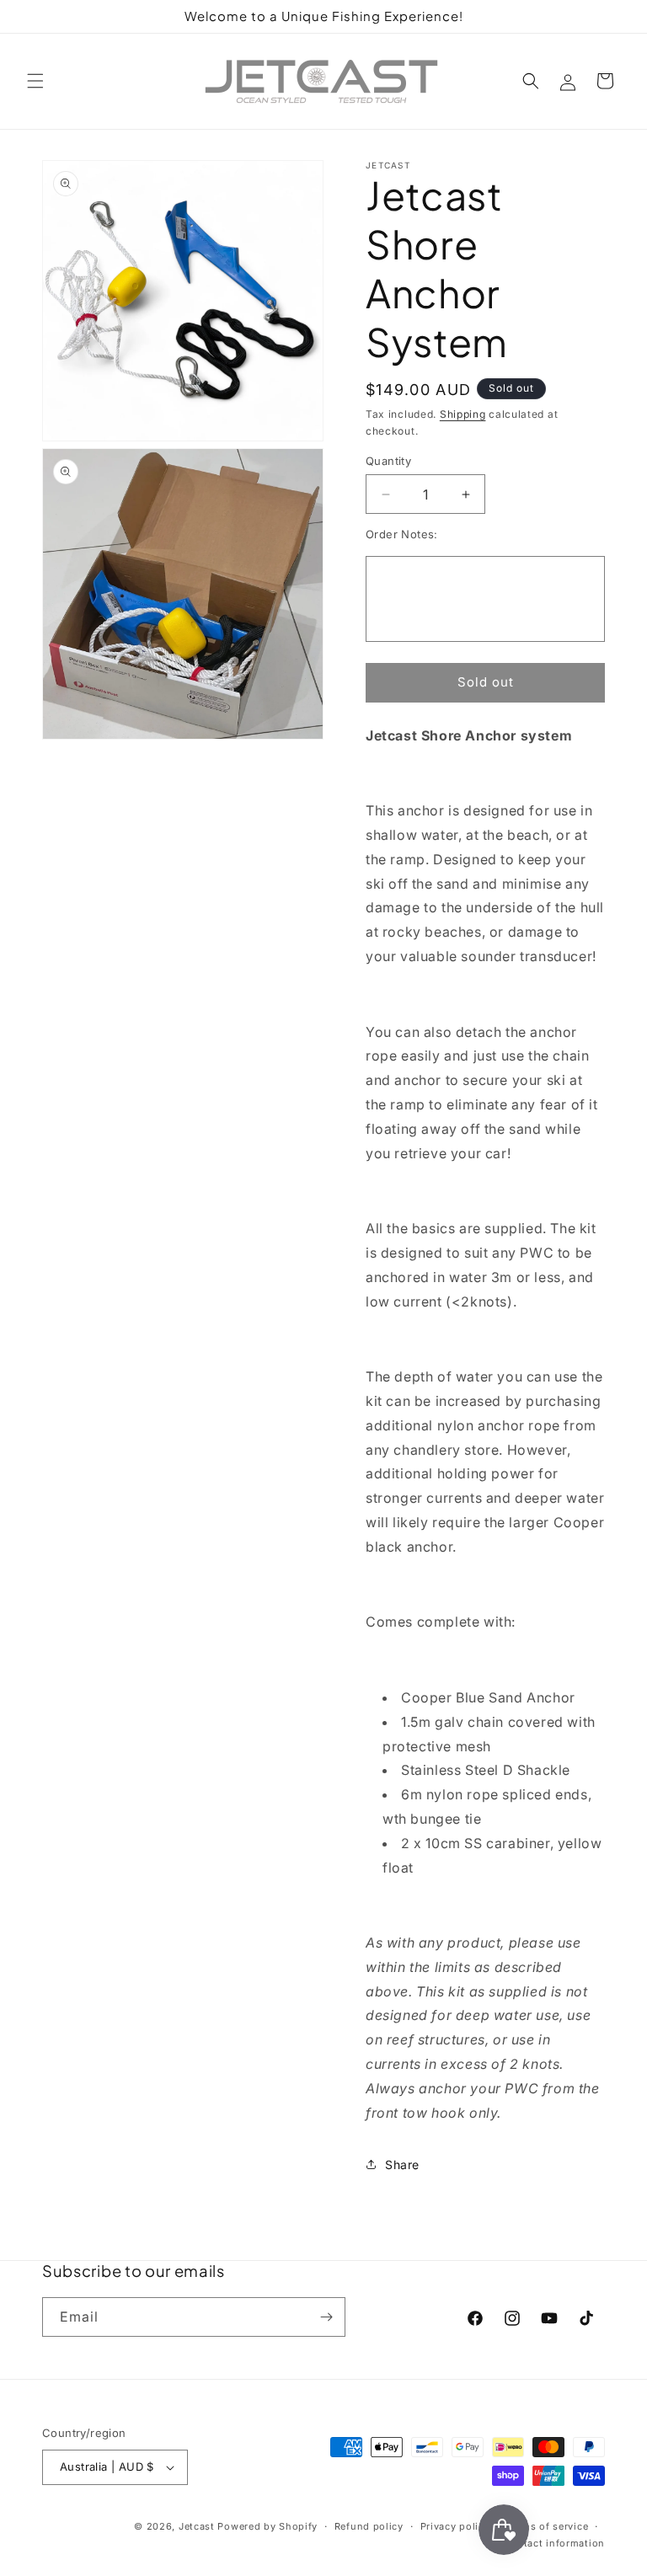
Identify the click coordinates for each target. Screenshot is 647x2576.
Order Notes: (402, 534)
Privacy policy (455, 2526)
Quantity (388, 461)
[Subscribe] (326, 2317)
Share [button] (402, 2164)
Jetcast (197, 2526)
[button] (35, 81)
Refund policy (369, 2526)
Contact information (554, 2543)
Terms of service (547, 2526)
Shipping (463, 414)
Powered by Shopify (267, 2526)
